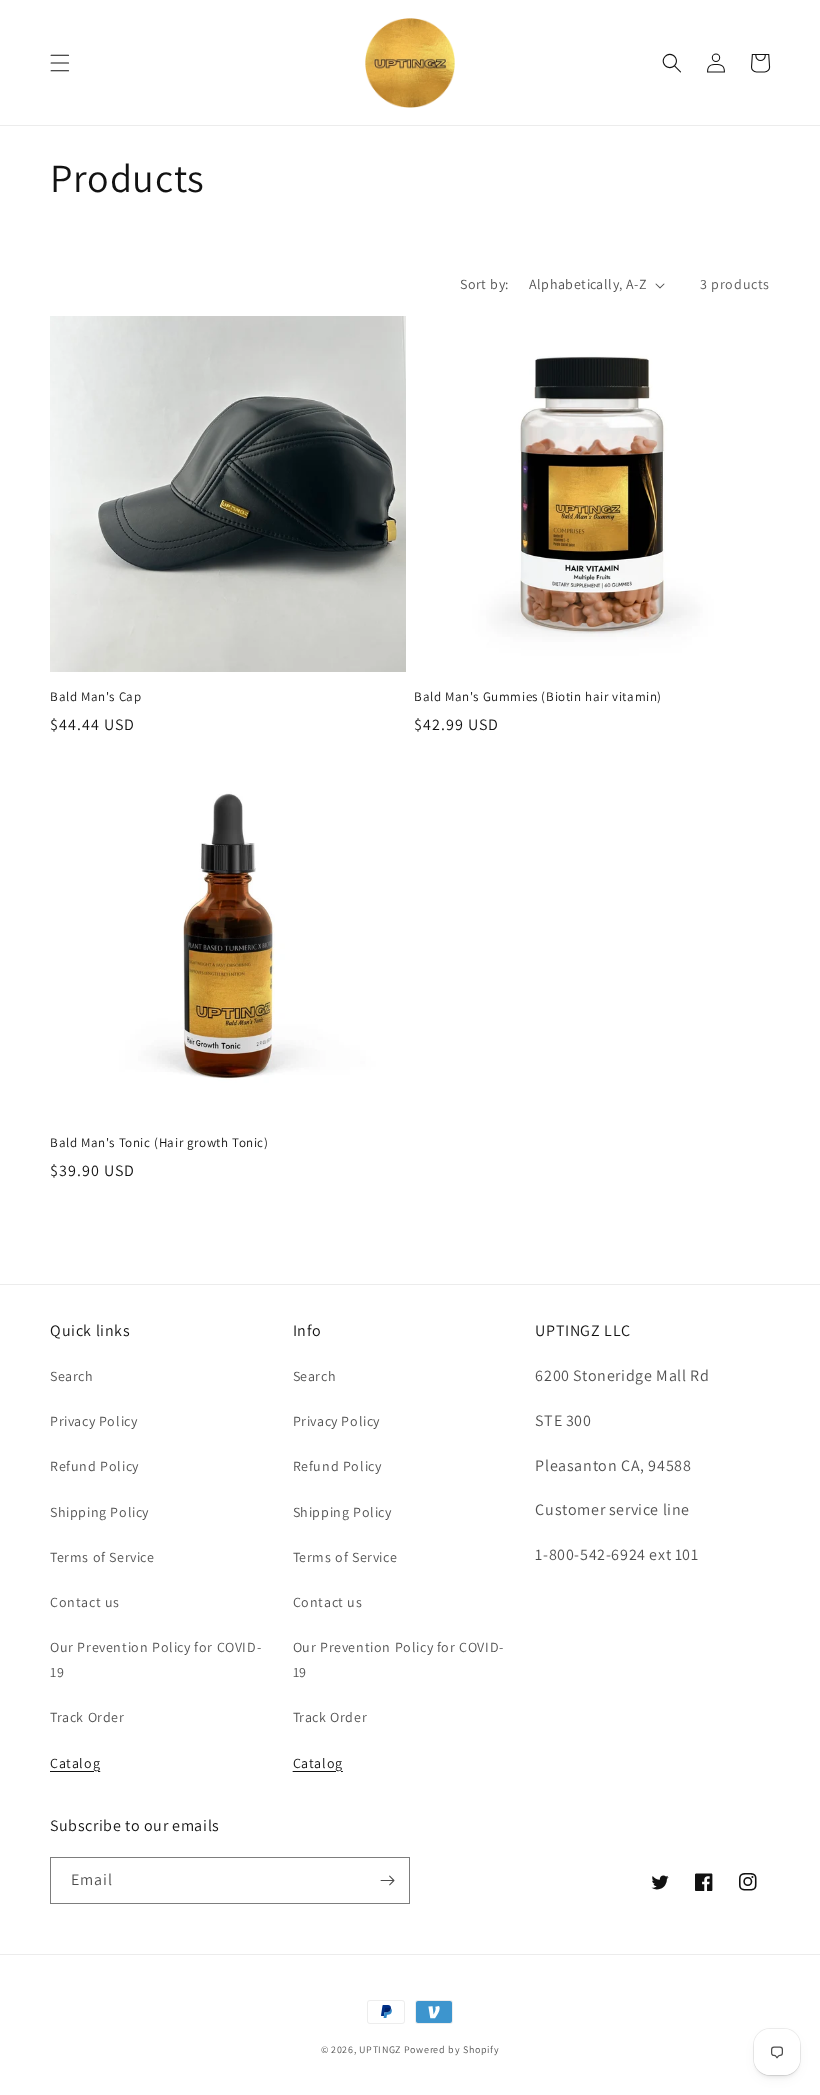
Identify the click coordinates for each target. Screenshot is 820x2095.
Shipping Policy (99, 1512)
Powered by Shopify (452, 2049)
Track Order (87, 1717)
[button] (60, 63)
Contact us (85, 1602)
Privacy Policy (93, 1421)
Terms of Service (102, 1557)
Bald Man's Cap (95, 697)
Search (72, 1376)
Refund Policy (94, 1466)
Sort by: (484, 284)
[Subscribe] (387, 1880)
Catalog (75, 1763)
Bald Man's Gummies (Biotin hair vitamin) (538, 697)
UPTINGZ (380, 2049)
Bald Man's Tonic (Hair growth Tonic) (159, 1143)
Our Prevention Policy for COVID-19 (155, 1659)
